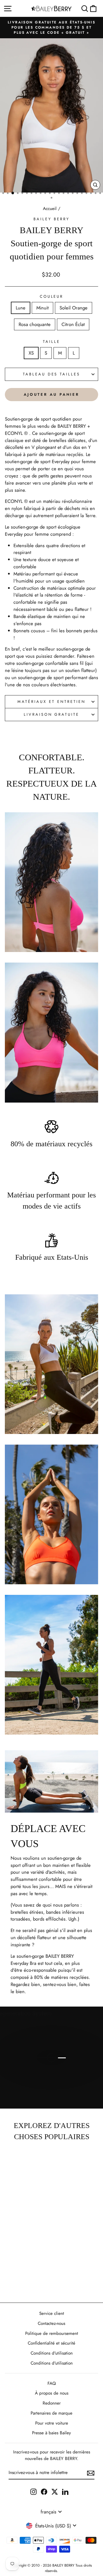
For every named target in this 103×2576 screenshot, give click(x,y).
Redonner (52, 2403)
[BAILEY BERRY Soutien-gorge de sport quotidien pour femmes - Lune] (4, 2265)
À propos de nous (52, 2393)
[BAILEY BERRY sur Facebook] (44, 2491)
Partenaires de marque (51, 2413)
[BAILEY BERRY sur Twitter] (55, 2491)
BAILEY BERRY (51, 219)
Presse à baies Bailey (51, 2433)
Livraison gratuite (52, 714)
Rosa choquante (35, 324)
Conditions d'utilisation (52, 2353)
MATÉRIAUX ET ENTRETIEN (51, 702)
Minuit (42, 308)
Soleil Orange (74, 308)
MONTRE (55, 2081)
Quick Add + (18, 2282)
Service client (52, 2313)
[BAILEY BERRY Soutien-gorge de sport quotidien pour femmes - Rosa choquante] (24, 2265)
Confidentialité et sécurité (51, 2343)
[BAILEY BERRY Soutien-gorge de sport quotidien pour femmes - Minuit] (11, 2265)
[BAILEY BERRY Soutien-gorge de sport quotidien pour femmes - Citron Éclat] (31, 2265)
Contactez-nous (51, 2323)
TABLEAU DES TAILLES (52, 374)
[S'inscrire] (91, 2473)
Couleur (52, 296)
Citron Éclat (73, 324)
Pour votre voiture (52, 2423)
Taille (51, 342)
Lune (21, 308)
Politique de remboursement (52, 2333)
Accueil (50, 209)
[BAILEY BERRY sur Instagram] (33, 2491)
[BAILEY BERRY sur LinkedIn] (65, 2491)
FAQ (52, 2383)
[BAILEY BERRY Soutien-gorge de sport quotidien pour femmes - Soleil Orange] (18, 2265)
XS (31, 353)
